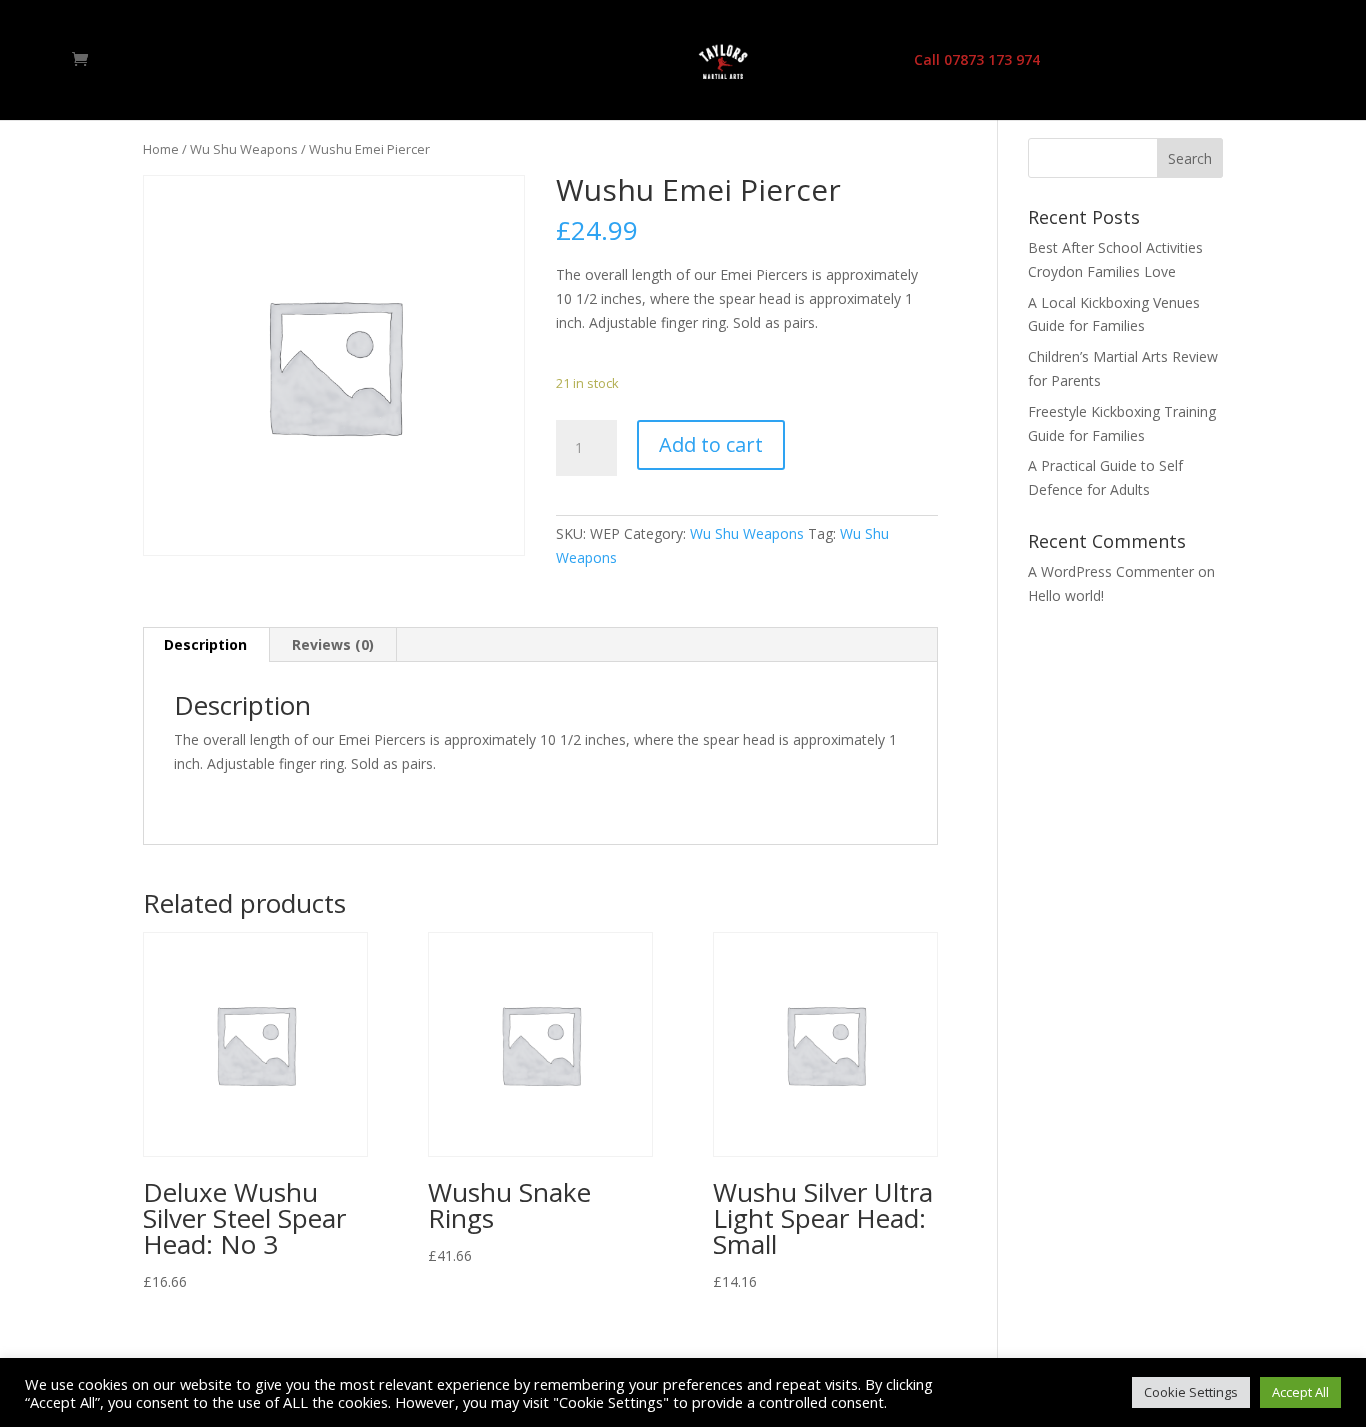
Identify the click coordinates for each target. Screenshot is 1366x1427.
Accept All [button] (1300, 1392)
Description (205, 644)
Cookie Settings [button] (1191, 1392)
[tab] (206, 645)
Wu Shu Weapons (244, 149)
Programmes (574, 61)
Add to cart (711, 444)
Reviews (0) (333, 644)
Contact (859, 61)
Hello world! (1066, 595)
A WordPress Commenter (1111, 571)
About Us (471, 61)
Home (392, 61)
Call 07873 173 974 (977, 61)
